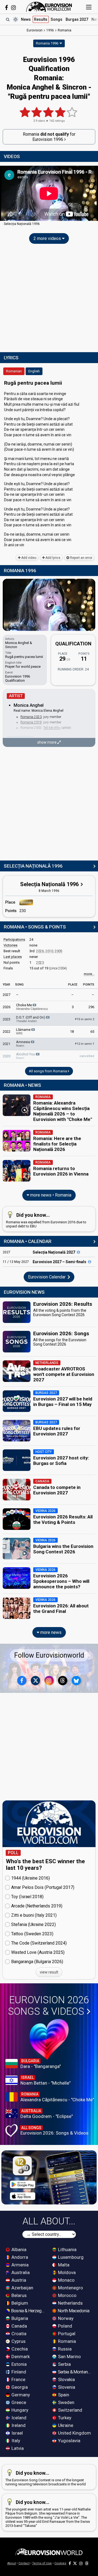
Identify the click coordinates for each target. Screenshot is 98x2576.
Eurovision (35, 30)
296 (91, 1007)
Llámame (24, 1031)
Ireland (18, 2425)
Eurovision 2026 (48, 2006)
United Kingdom (74, 2433)
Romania (66, 2341)
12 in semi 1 (85, 1044)
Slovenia (66, 2387)
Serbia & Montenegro (75, 2372)
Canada (19, 2326)
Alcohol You (26, 1056)
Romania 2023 (31, 717)
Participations (14, 940)
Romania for (49, 137)
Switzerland (70, 2410)
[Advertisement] (49, 299)
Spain (63, 2395)
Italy (15, 2441)
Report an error (81, 558)
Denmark (20, 2357)
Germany (20, 2395)
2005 (59, 951)
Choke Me (32, 1007)
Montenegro (70, 2288)
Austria (18, 2280)
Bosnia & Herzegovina (29, 2311)
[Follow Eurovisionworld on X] (35, 1681)
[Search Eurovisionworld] (8, 19)
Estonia (19, 2364)
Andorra (19, 2257)
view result (49, 1972)
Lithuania (67, 2249)
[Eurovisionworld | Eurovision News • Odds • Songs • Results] (49, 7)
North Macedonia (73, 2311)
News (26, 19)
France (18, 2379)
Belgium (19, 2303)
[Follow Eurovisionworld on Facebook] (6, 8)
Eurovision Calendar (47, 1277)
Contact (24, 2563)
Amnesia (23, 1044)
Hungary (19, 2410)
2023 (40, 963)
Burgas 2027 (77, 19)
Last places (13, 957)
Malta (63, 2265)
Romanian (14, 371)
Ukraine (65, 2425)
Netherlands (70, 2303)
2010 (49, 951)
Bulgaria (19, 2318)
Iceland (18, 2418)
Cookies (60, 2563)
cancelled (87, 1056)
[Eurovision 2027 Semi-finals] (90, 1262)
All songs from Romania (48, 1071)
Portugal (66, 2334)
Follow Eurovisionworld (49, 1655)
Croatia (18, 2334)
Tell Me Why (52, 728)
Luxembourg (70, 2257)
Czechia (19, 2349)
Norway (65, 2318)
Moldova (66, 2272)
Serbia (64, 2364)
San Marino (69, 2357)
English (34, 371)
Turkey (64, 2418)
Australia (20, 2272)
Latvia (17, 2448)
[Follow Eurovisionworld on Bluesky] (76, 1681)
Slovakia (66, 2379)
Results (41, 19)
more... (89, 974)
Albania (18, 2249)
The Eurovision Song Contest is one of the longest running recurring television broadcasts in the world (46, 2478)
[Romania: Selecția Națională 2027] (78, 1252)
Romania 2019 (31, 722)
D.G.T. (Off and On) (31, 1019)
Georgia (19, 2387)
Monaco (66, 2280)
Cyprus (18, 2341)
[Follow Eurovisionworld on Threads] (63, 1681)
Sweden (66, 2402)
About (12, 2563)
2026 (40, 951)
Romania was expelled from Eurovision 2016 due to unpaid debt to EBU (46, 1220)
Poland (65, 2326)
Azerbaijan (22, 2288)
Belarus (19, 2295)
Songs (56, 19)
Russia (64, 2349)
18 (72, 1032)
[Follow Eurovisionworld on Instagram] (13, 8)
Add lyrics (53, 558)
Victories (10, 945)
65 (92, 1032)
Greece (18, 2402)
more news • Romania (50, 1195)
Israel (17, 2433)
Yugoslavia (69, 2441)
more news (50, 1632)
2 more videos (48, 238)
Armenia (19, 2265)
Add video (28, 558)
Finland (18, 2372)
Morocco (67, 2295)
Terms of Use (42, 2563)
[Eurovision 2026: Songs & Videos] (49, 2039)
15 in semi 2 (85, 1019)
